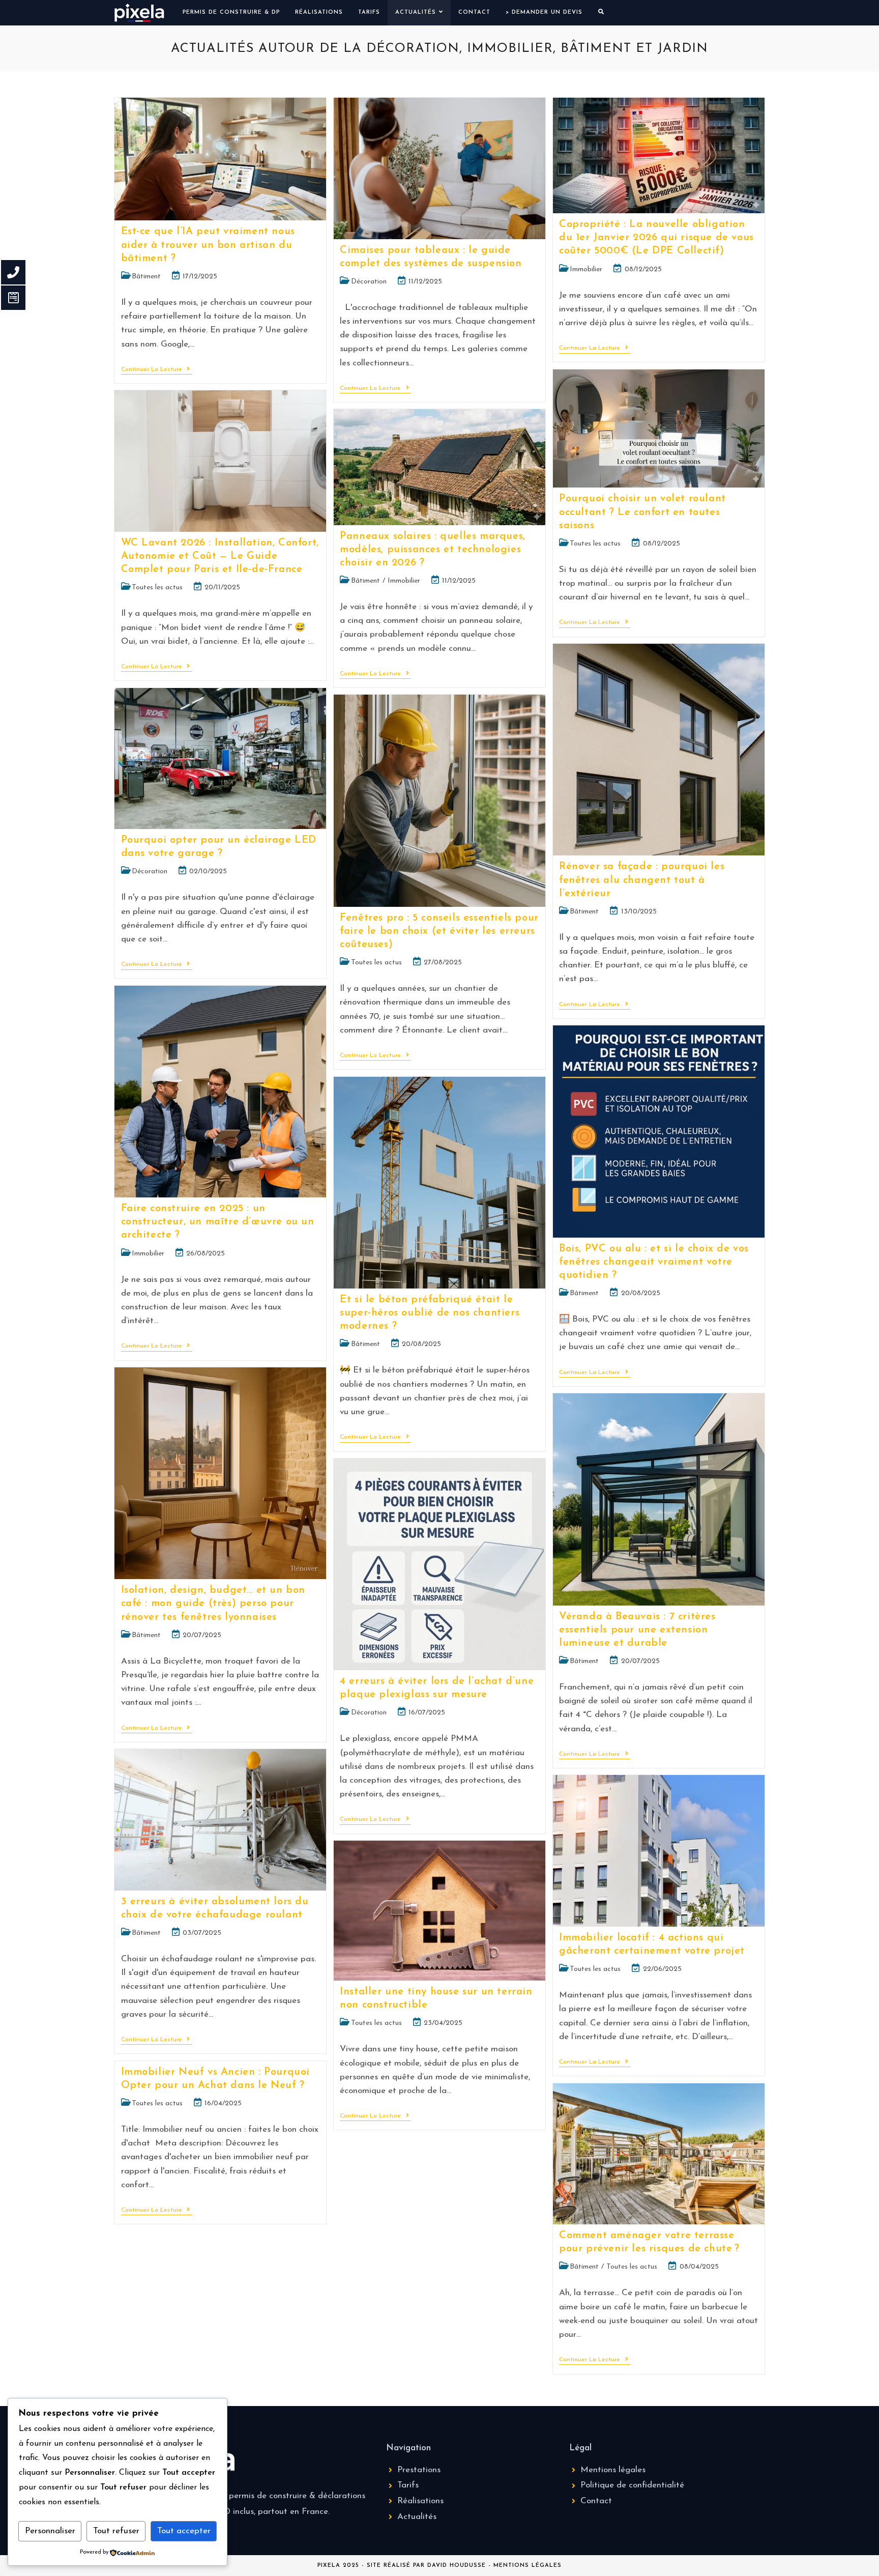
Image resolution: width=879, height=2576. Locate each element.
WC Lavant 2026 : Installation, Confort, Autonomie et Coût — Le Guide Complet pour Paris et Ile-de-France (220, 556)
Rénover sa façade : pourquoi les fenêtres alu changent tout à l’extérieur (642, 880)
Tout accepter (184, 2531)
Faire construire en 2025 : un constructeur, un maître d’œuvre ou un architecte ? (218, 1222)
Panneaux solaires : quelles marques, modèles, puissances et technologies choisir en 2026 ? (433, 550)
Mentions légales (528, 2566)
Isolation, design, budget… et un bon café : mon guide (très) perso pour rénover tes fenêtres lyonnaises (213, 1604)
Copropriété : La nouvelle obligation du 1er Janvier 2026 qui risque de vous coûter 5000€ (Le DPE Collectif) (656, 238)
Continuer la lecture (157, 369)
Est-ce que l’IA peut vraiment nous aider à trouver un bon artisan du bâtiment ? (208, 245)
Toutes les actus (595, 544)
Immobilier (586, 269)
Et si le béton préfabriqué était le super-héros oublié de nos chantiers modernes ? (430, 1313)
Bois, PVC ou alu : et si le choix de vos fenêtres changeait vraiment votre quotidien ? (654, 1262)
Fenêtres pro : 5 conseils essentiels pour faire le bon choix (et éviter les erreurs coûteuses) (439, 931)
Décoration (369, 282)
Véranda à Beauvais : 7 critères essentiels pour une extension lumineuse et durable (637, 1630)
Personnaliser (50, 2531)
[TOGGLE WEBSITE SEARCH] (601, 13)
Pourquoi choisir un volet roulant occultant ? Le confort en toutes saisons (642, 512)
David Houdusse (457, 2566)
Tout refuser (116, 2531)
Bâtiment (146, 277)
